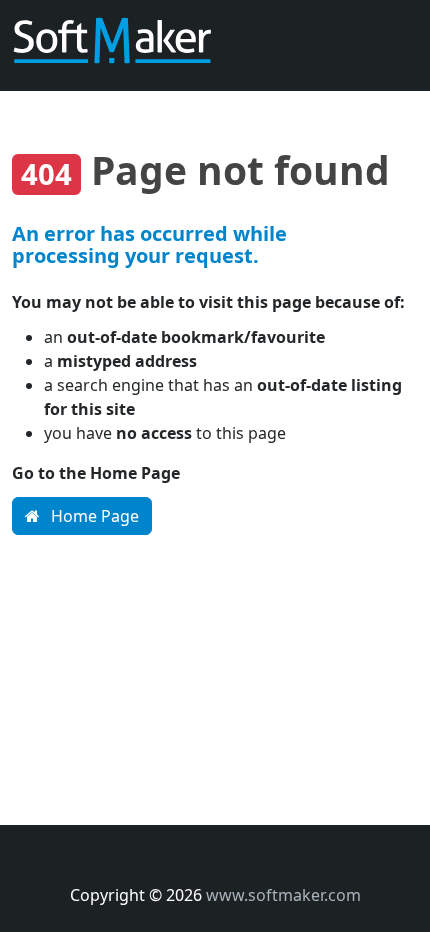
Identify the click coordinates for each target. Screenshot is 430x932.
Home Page (93, 516)
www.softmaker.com (283, 895)
